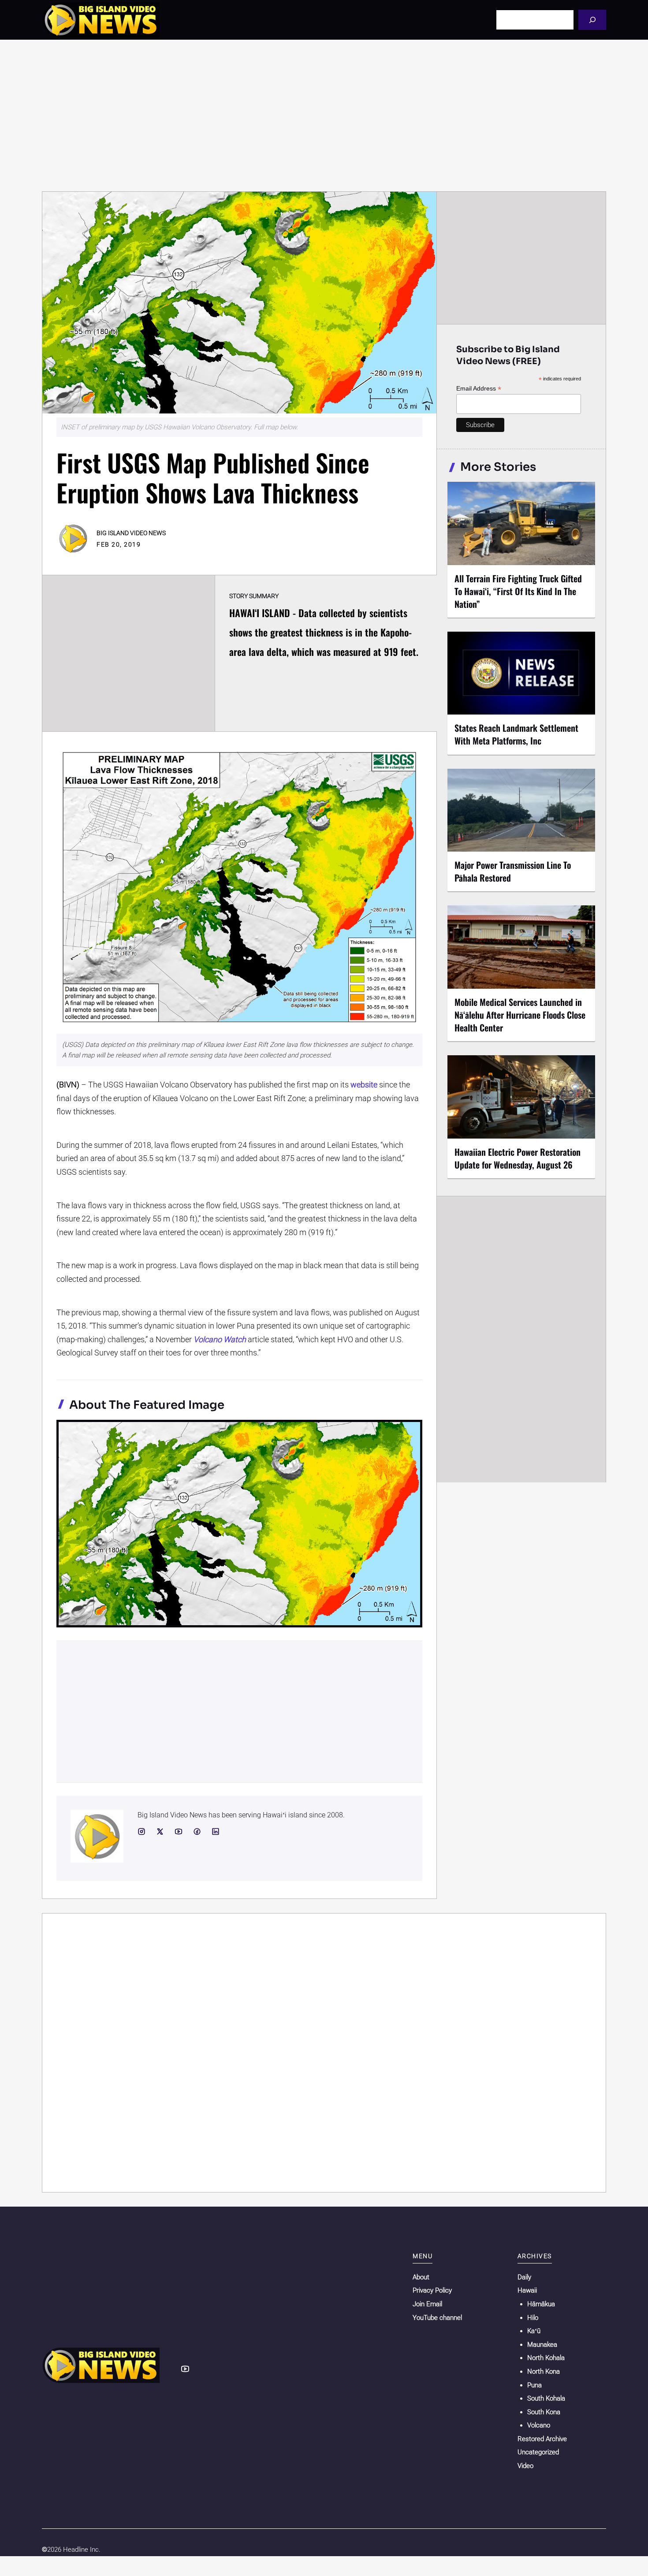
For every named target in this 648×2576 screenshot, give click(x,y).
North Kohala (546, 2358)
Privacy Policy (432, 2290)
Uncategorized (538, 2452)
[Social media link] (142, 1831)
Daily (524, 2277)
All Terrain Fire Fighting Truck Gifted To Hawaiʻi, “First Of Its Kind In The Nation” (518, 591)
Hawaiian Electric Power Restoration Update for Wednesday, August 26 (518, 1158)
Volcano (539, 2425)
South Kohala (546, 2398)
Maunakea (542, 2345)
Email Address (479, 389)
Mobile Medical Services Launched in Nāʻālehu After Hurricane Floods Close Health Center (520, 1015)
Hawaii (527, 2290)
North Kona (544, 2371)
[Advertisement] (324, 115)
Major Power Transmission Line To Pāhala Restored (513, 871)
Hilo (533, 2318)
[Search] (592, 20)
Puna (534, 2385)
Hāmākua (541, 2304)
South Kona (544, 2412)
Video (525, 2466)
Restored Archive (542, 2439)
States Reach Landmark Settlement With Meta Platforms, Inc (516, 734)
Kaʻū (534, 2331)
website (364, 1085)
